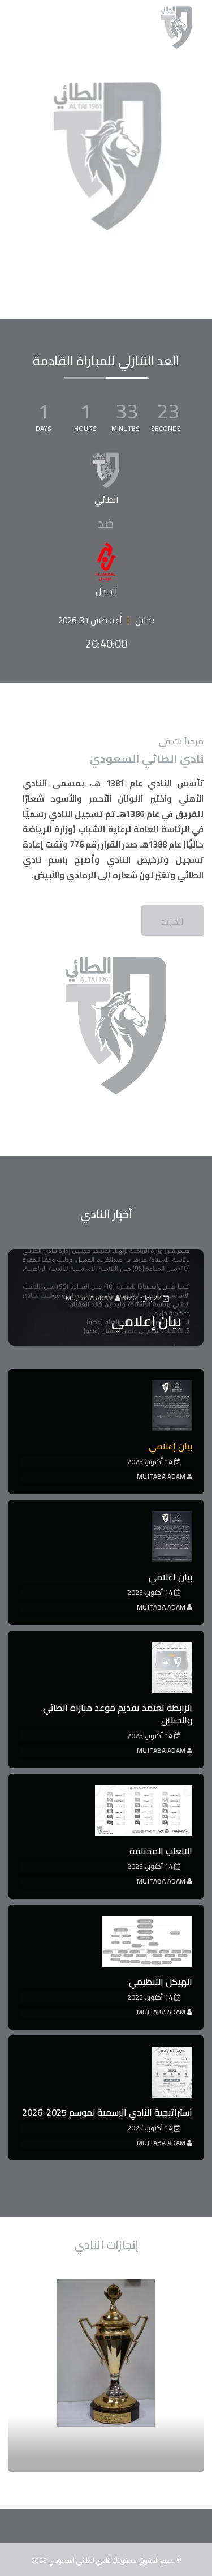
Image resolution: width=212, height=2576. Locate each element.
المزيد (172, 921)
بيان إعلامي (146, 1321)
